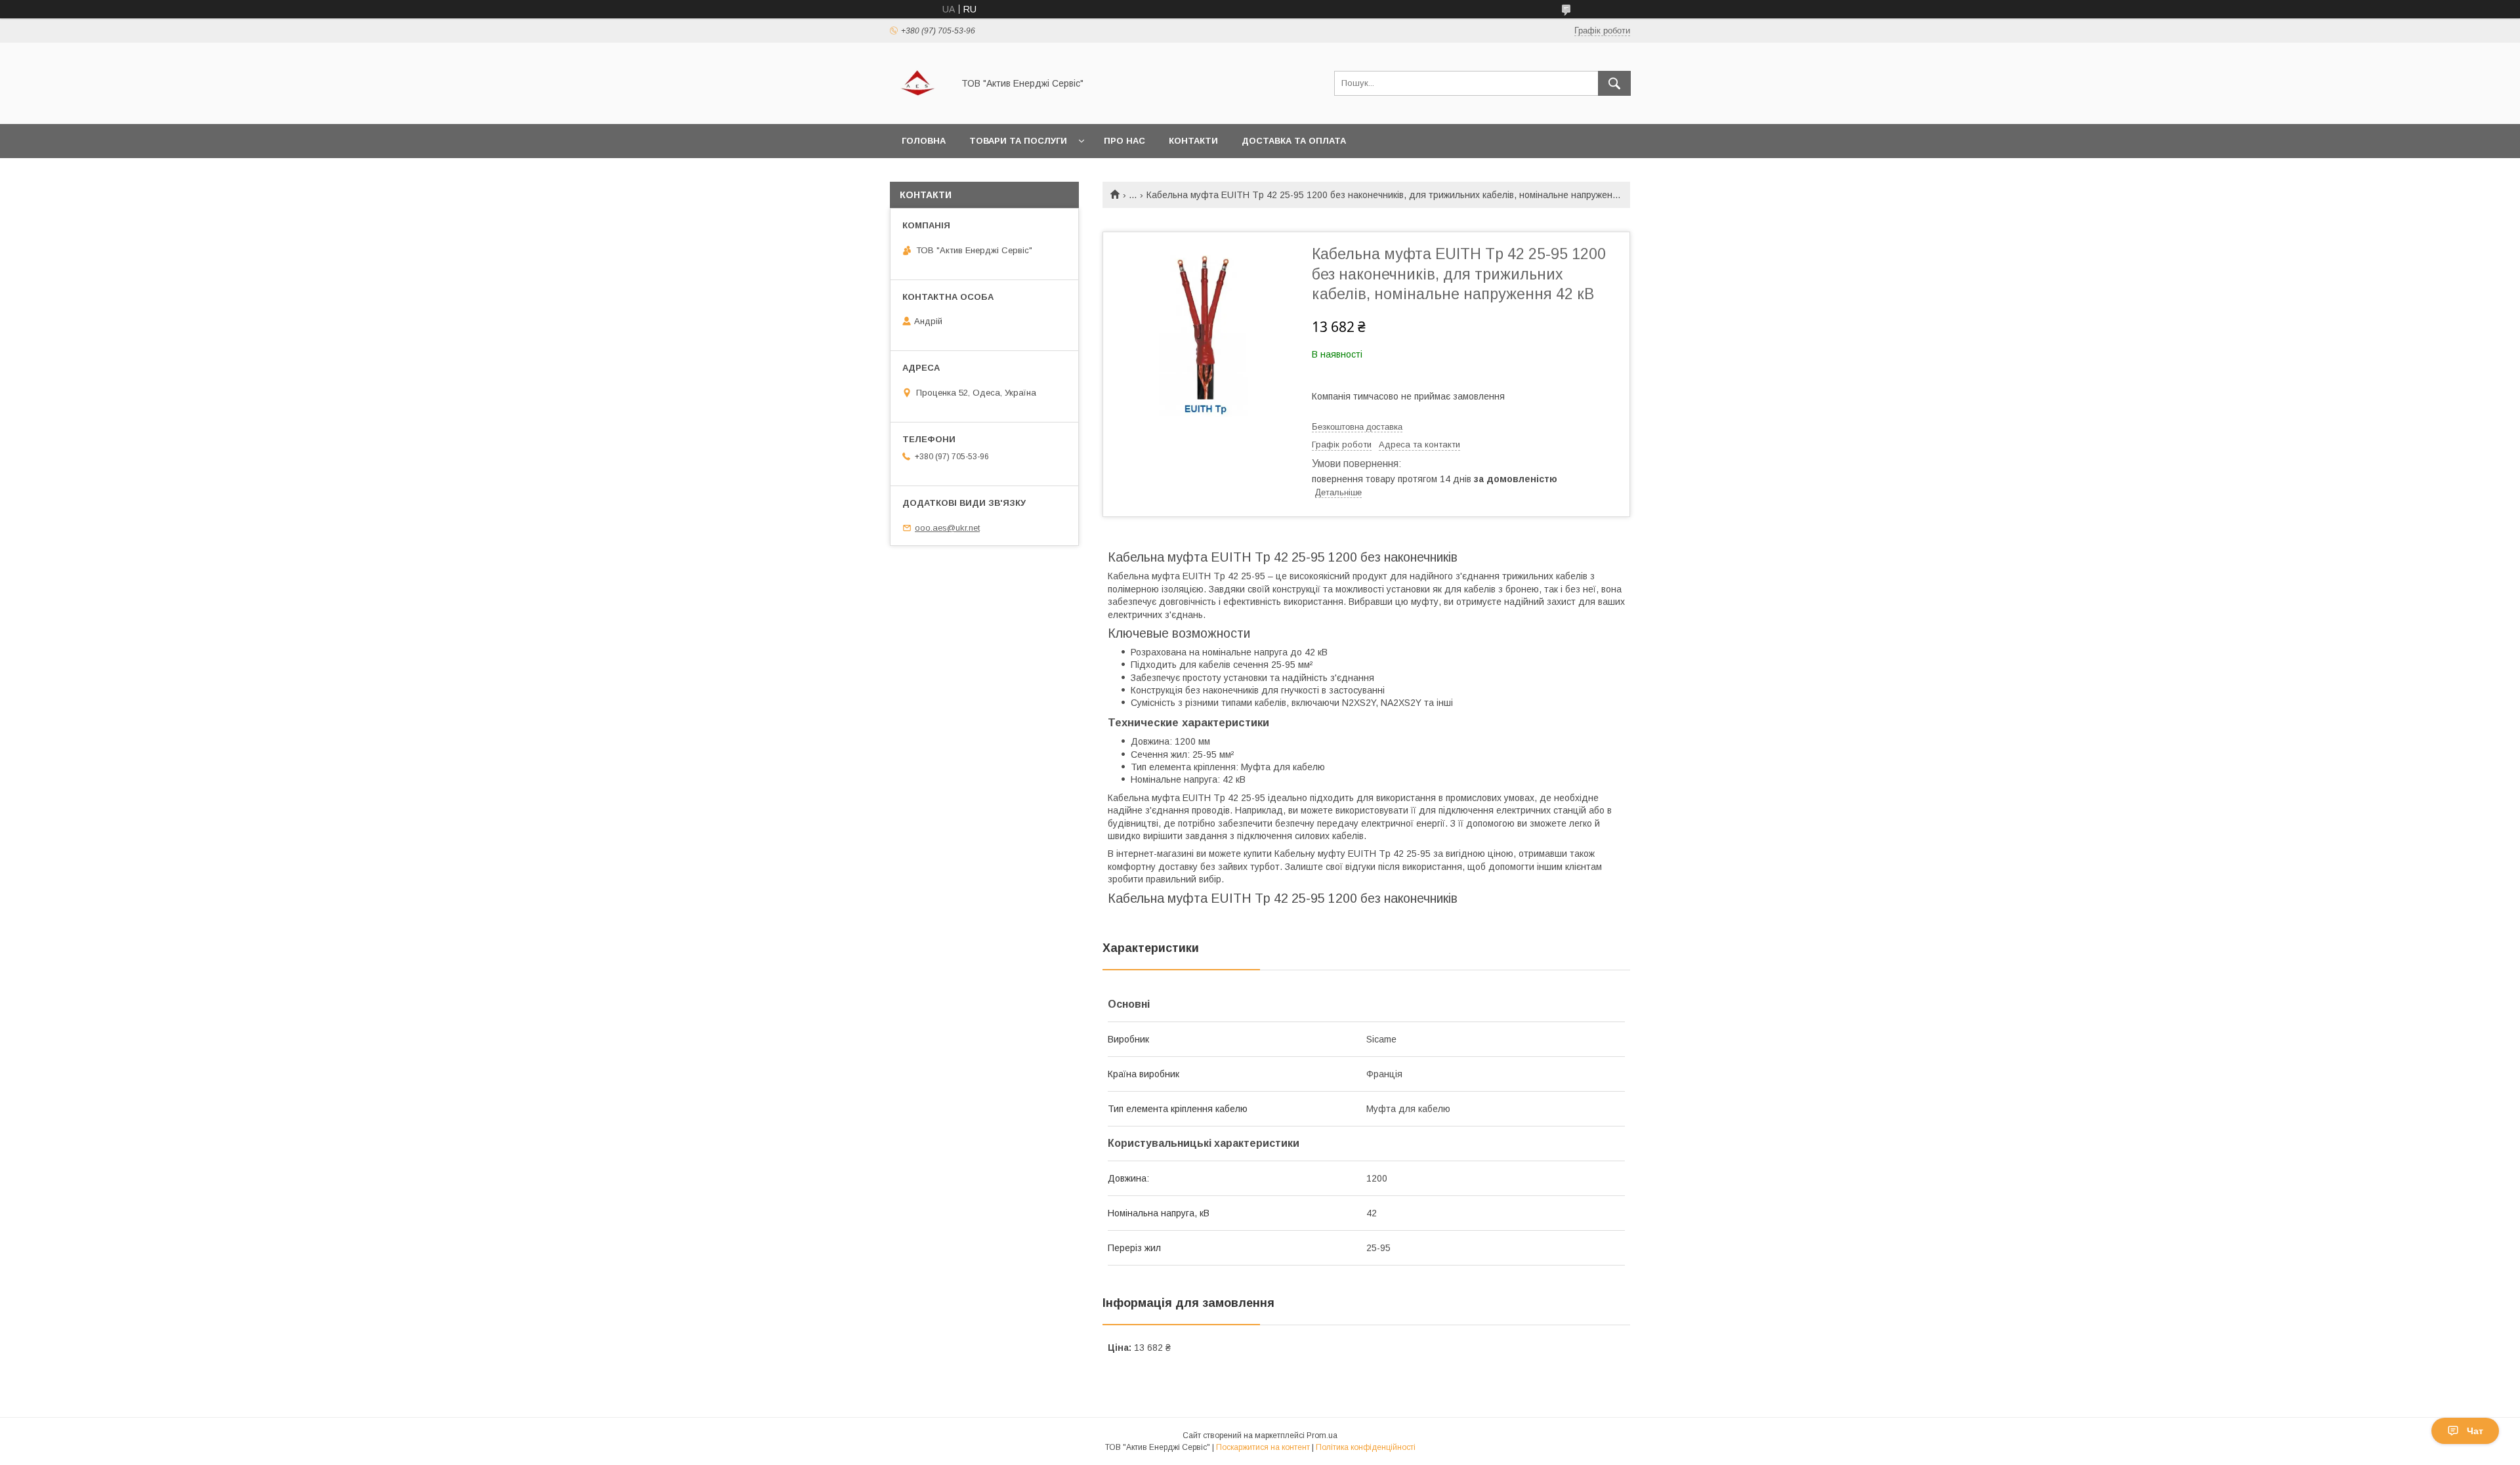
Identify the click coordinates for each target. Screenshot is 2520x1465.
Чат (2475, 1431)
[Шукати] (1614, 83)
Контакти (1193, 141)
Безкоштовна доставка (1357, 427)
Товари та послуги (1018, 141)
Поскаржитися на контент (1263, 1447)
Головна (924, 141)
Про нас (1124, 141)
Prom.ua (1322, 1435)
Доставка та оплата (1294, 141)
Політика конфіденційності (1366, 1447)
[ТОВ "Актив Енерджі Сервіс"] (918, 107)
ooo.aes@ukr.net (947, 528)
